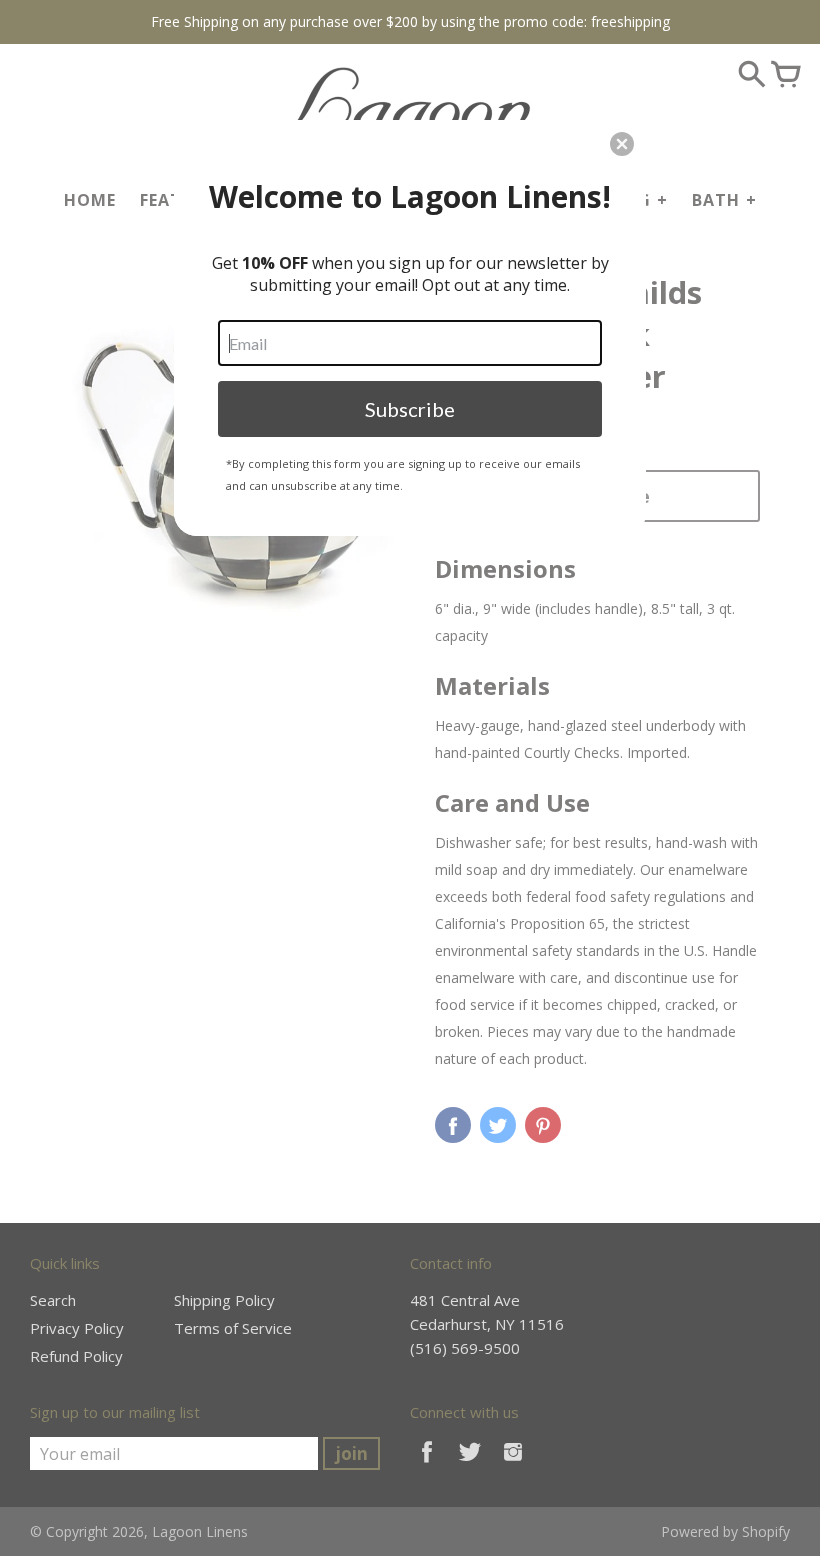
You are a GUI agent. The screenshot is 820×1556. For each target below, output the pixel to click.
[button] (622, 144)
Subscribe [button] (410, 409)
